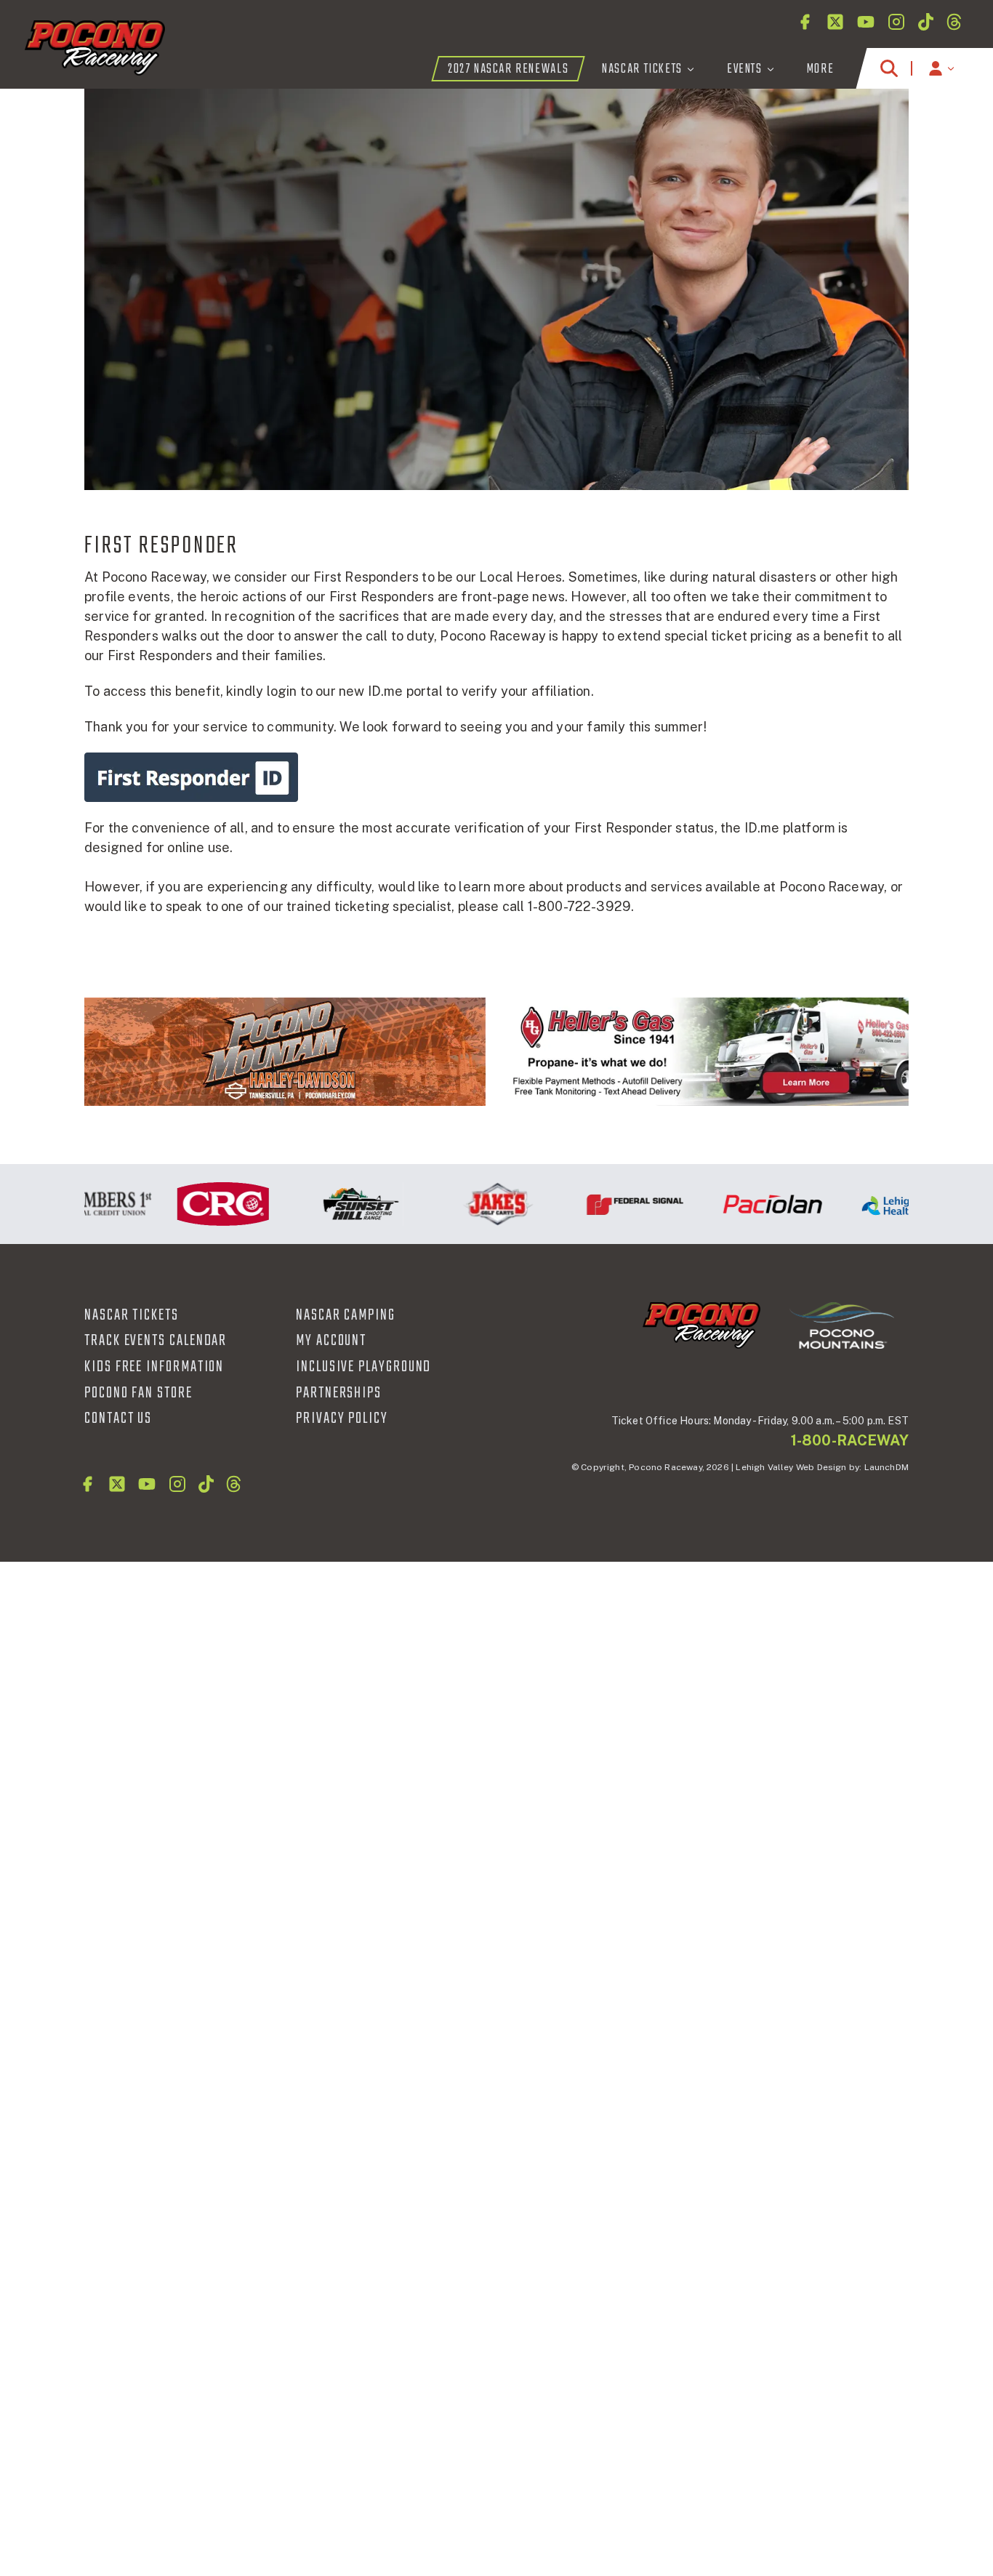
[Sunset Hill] (327, 1204)
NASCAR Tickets (132, 1315)
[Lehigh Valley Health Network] (876, 1204)
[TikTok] (926, 22)
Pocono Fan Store (138, 1393)
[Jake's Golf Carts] (464, 1204)
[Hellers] (708, 1052)
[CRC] (189, 1204)
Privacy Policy (342, 1419)
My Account (331, 1341)
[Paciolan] (739, 1204)
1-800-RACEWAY (850, 1440)
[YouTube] (866, 22)
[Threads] (954, 22)
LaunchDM (887, 1467)
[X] (835, 22)
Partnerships (339, 1393)
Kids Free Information (154, 1367)
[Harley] (285, 1052)
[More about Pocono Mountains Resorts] (842, 1325)
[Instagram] (896, 22)
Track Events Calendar (156, 1341)
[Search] (889, 68)
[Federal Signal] (602, 1204)
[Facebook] (805, 22)
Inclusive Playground (363, 1367)
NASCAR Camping (346, 1315)
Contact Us (118, 1419)
